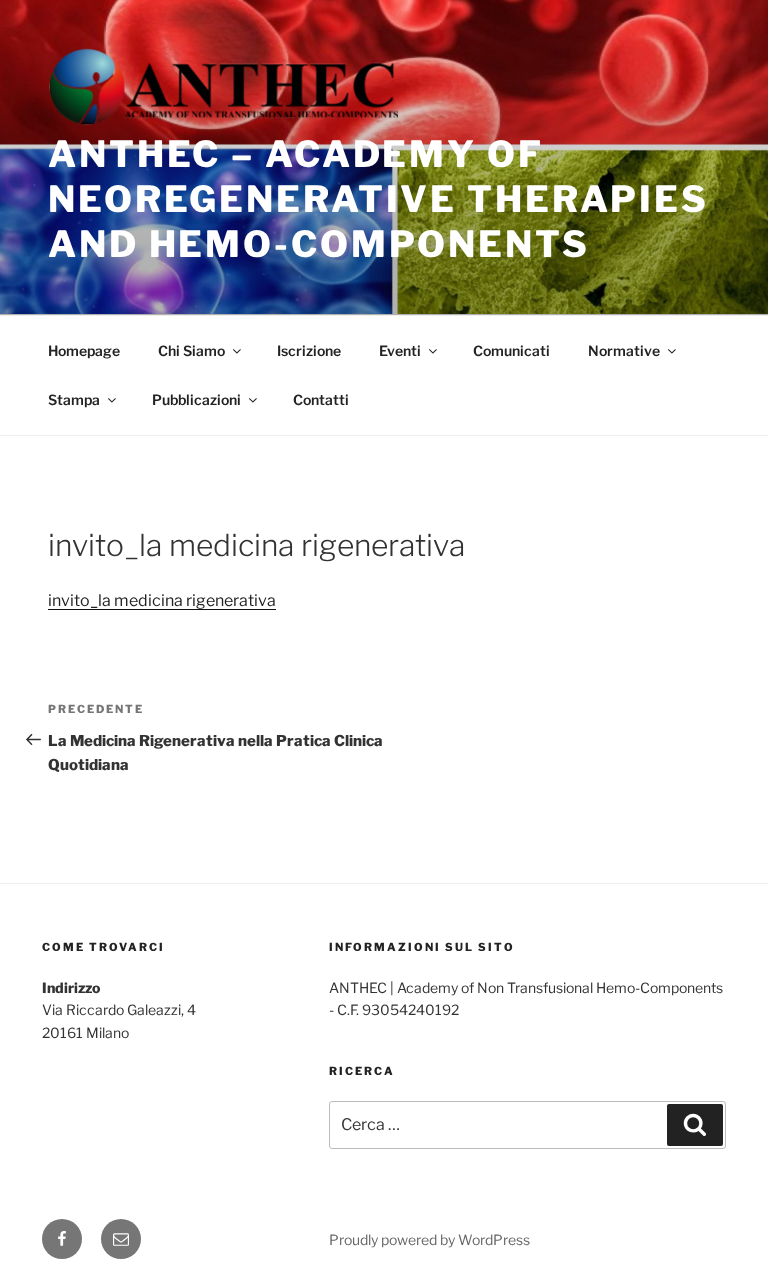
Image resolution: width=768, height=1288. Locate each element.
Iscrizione (309, 350)
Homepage (84, 350)
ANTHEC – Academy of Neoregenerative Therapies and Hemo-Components (378, 199)
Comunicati (511, 350)
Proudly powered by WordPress (429, 1239)
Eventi (400, 350)
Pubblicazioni (196, 399)
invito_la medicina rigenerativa (162, 600)
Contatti (321, 399)
